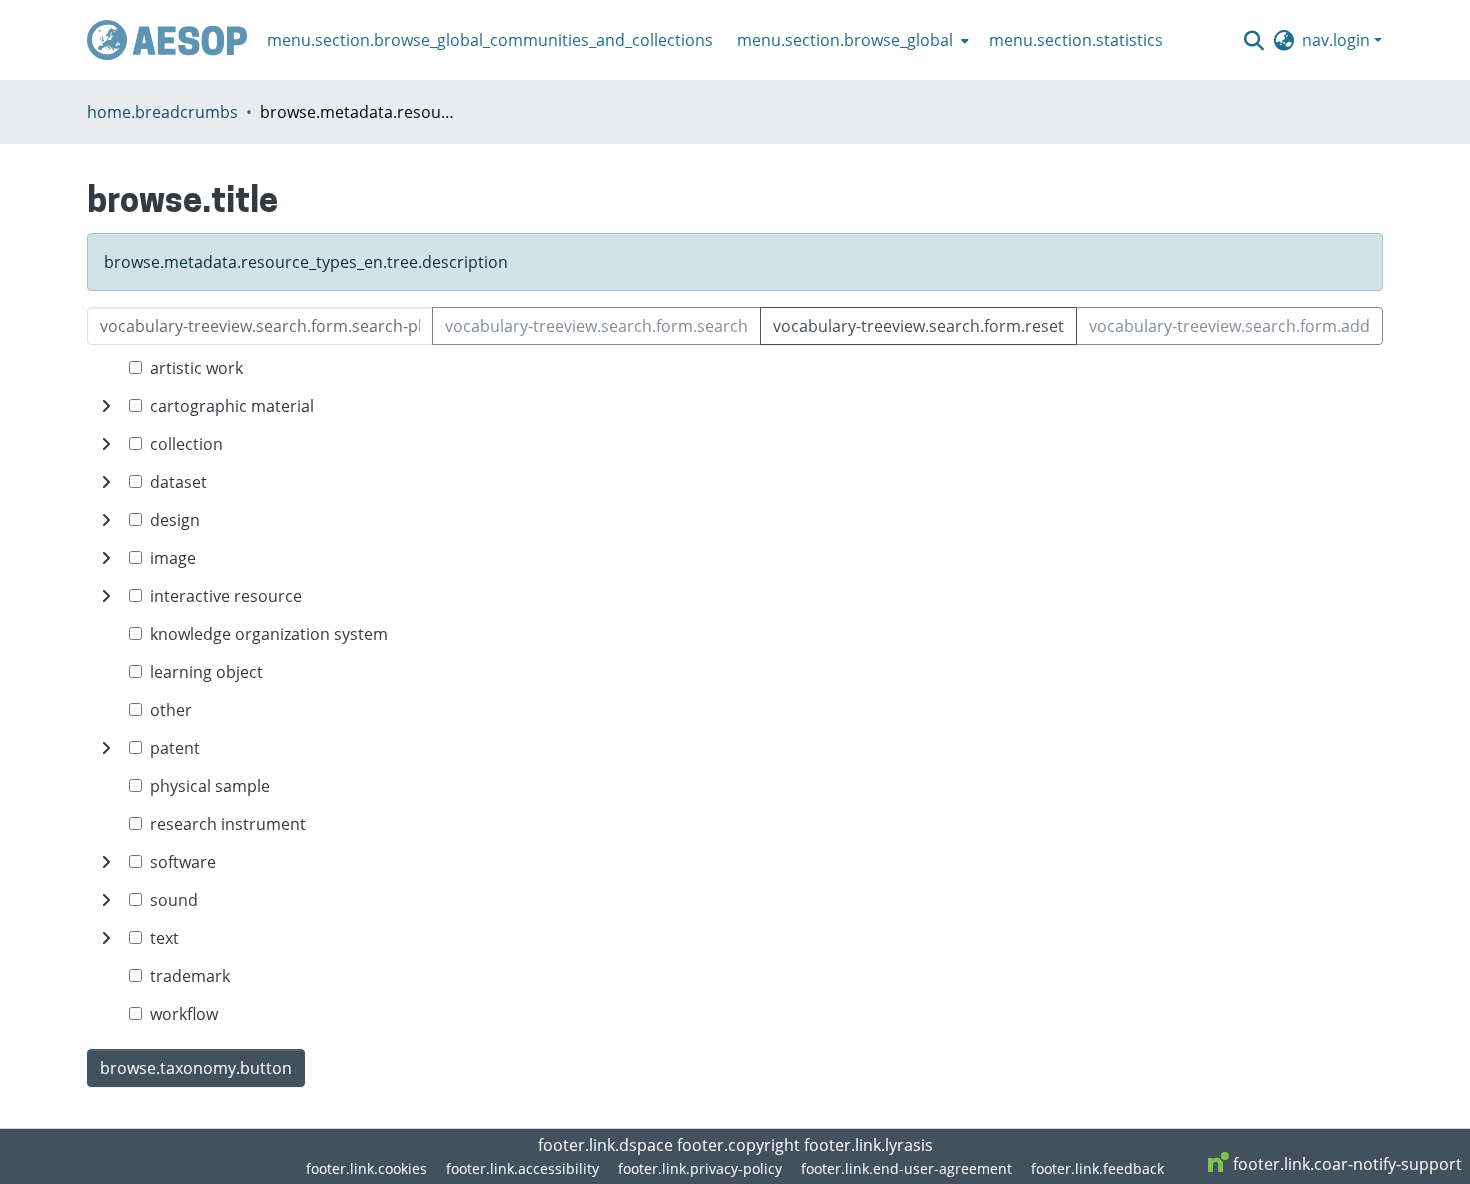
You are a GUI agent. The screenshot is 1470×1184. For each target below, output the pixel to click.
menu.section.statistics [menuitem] (1076, 40)
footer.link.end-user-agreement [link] (906, 1168)
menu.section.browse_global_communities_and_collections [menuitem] (490, 40)
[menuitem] (851, 40)
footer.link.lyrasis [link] (868, 1145)
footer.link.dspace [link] (605, 1145)
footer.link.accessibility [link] (522, 1168)
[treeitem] (735, 406)
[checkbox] (135, 367)
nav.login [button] (1338, 40)
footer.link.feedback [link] (1097, 1168)
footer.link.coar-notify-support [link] (1345, 1164)
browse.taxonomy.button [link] (196, 1068)
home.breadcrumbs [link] (162, 112)
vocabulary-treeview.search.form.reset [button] (918, 326)
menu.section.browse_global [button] (845, 40)
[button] (167, 40)
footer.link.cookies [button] (366, 1168)
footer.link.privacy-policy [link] (700, 1168)
